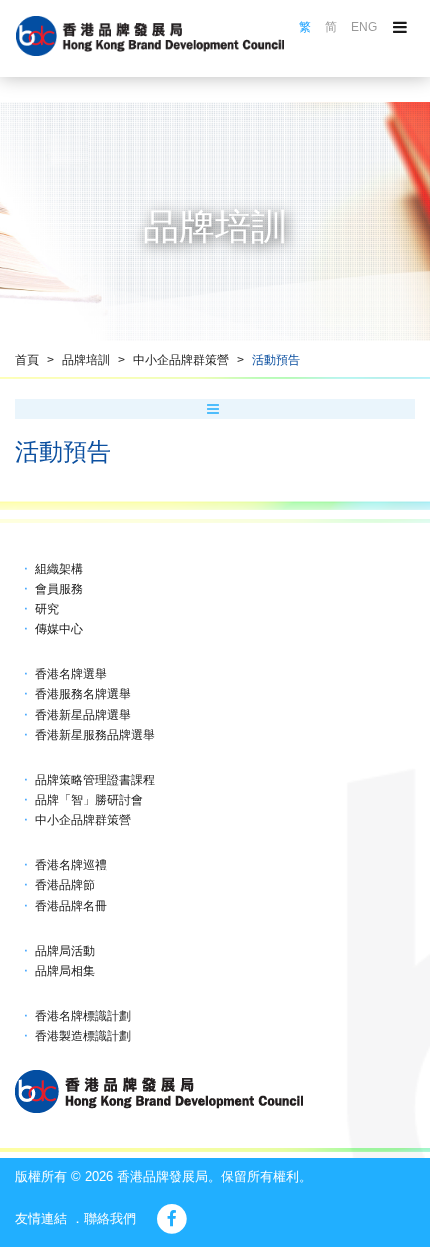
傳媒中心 (59, 629)
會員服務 (59, 589)
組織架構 (59, 569)
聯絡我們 (110, 1218)
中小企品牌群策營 (181, 360)
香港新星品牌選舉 (83, 715)
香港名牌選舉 (71, 674)
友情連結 (41, 1218)
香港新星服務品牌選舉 (95, 735)
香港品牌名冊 (71, 906)
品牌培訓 (86, 360)
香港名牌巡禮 (71, 865)
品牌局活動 (65, 951)
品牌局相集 (65, 971)
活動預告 (276, 360)
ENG (364, 27)
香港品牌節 (65, 885)
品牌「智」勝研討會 (89, 800)
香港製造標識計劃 (83, 1036)
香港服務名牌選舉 (83, 694)
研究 (47, 609)
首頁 (27, 360)
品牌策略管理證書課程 (95, 780)
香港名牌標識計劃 (83, 1016)
